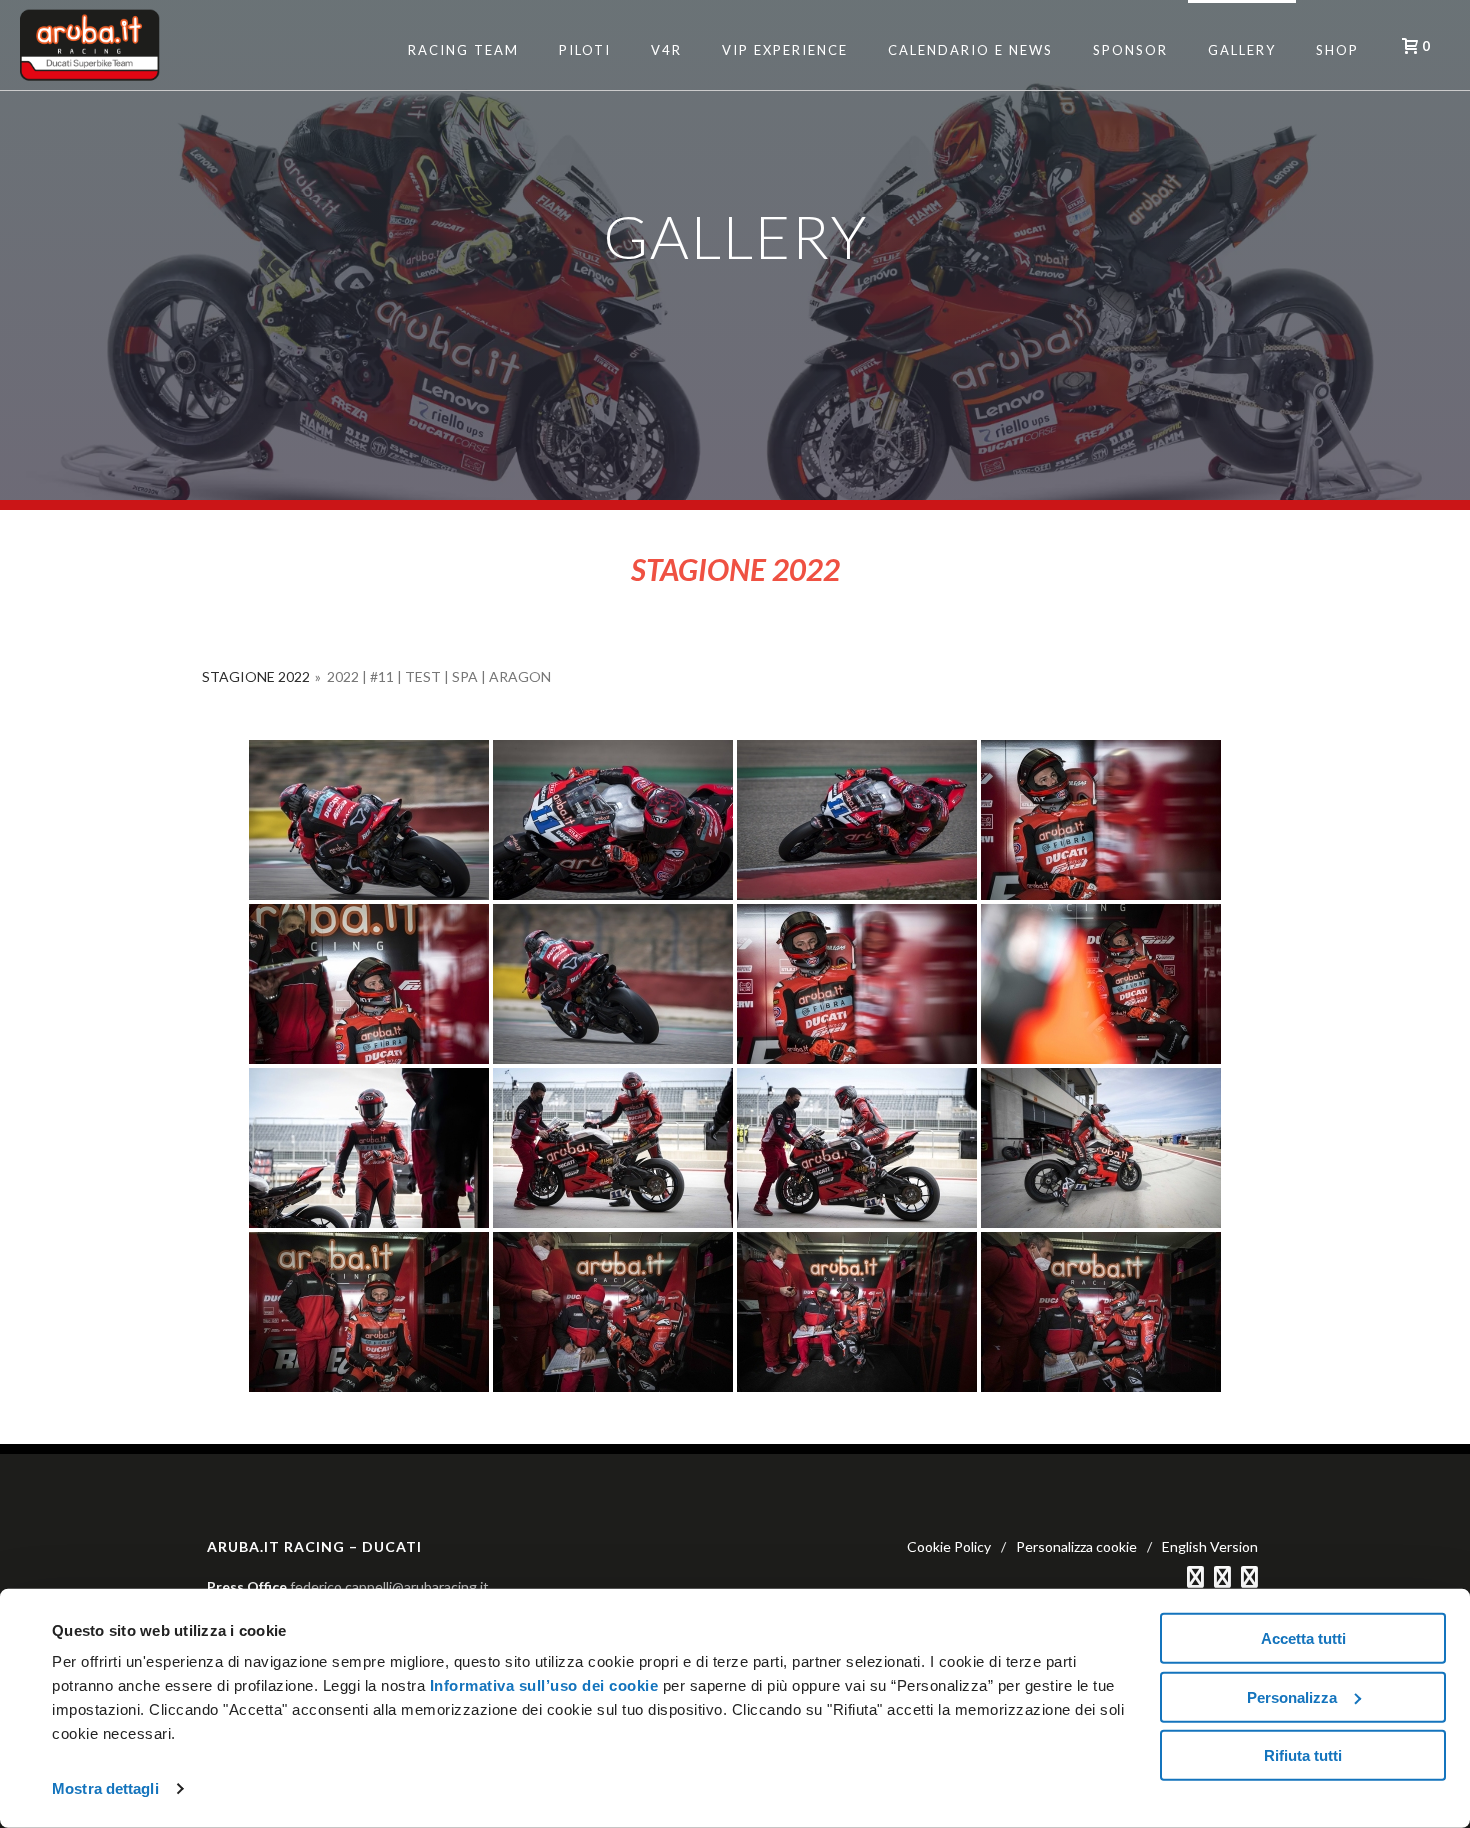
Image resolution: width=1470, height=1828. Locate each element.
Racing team (463, 50)
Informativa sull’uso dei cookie (541, 1685)
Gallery (1242, 50)
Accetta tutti (1303, 1638)
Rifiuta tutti (1303, 1755)
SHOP (1337, 50)
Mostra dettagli (105, 1788)
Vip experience (785, 50)
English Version (1210, 1546)
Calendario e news (970, 50)
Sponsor (1130, 50)
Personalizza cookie (1076, 1546)
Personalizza (1292, 1696)
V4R (666, 50)
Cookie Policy (949, 1546)
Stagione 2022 (256, 676)
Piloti (585, 50)
